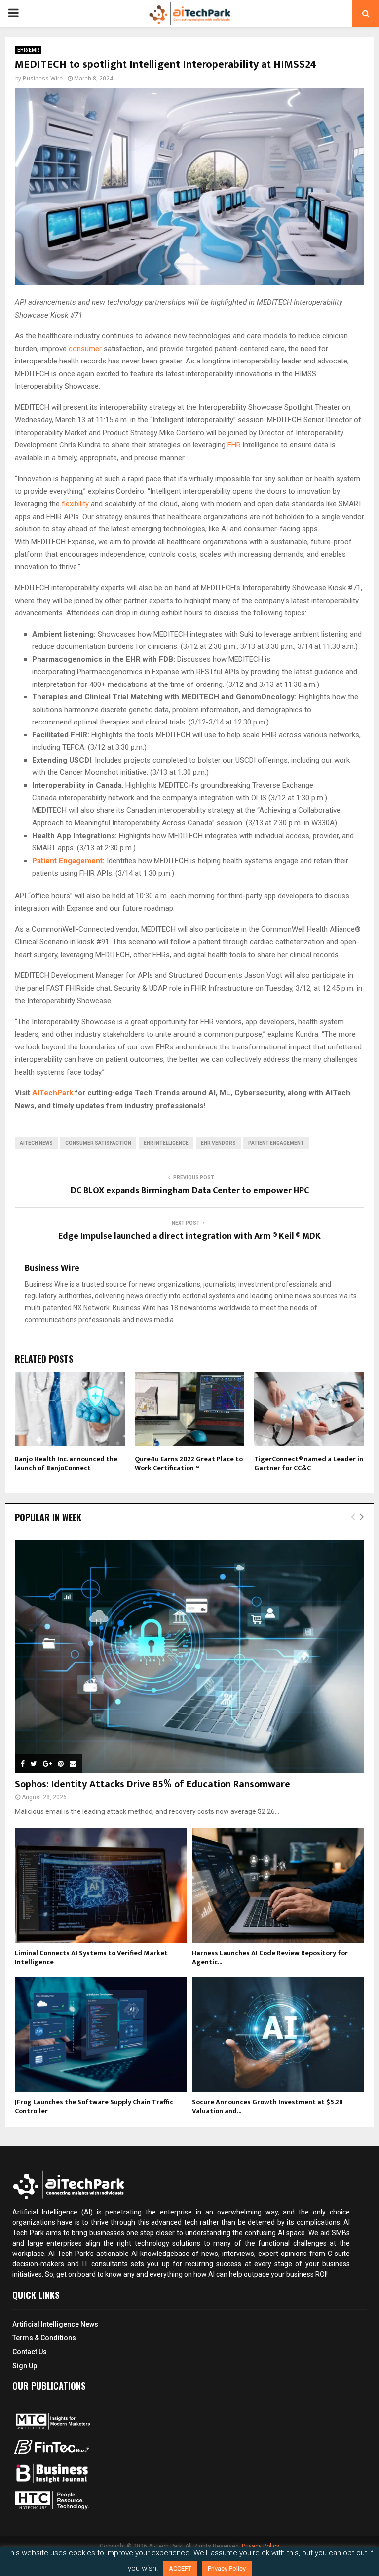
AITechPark (53, 1093)
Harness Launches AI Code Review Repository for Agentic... (270, 1957)
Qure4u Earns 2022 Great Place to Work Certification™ (189, 1464)
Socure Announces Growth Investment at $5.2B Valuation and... (267, 2107)
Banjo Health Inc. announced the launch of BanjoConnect (66, 1464)
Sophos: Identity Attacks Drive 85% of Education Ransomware (152, 1784)
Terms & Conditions (44, 2338)
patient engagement (276, 1143)
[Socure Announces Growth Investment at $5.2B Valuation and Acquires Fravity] (278, 2035)
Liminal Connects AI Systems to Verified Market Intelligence (91, 1957)
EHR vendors (218, 1143)
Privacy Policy (227, 2568)
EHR (235, 445)
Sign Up (25, 2366)
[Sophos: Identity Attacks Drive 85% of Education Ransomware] (189, 1657)
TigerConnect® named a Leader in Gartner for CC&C (309, 1464)
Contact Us (30, 2352)
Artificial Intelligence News (55, 2324)
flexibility (76, 504)
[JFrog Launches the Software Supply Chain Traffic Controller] (101, 2035)
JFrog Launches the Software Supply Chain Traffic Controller (94, 2107)
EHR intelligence (166, 1143)
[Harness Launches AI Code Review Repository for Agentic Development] (278, 1885)
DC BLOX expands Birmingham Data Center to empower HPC (190, 1191)
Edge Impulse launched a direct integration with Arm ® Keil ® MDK (189, 1236)
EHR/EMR (28, 50)
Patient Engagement (67, 861)
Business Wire (43, 79)
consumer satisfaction (98, 1143)
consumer (86, 349)
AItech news (36, 1143)
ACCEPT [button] (180, 2568)
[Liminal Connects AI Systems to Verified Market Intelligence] (101, 1885)
